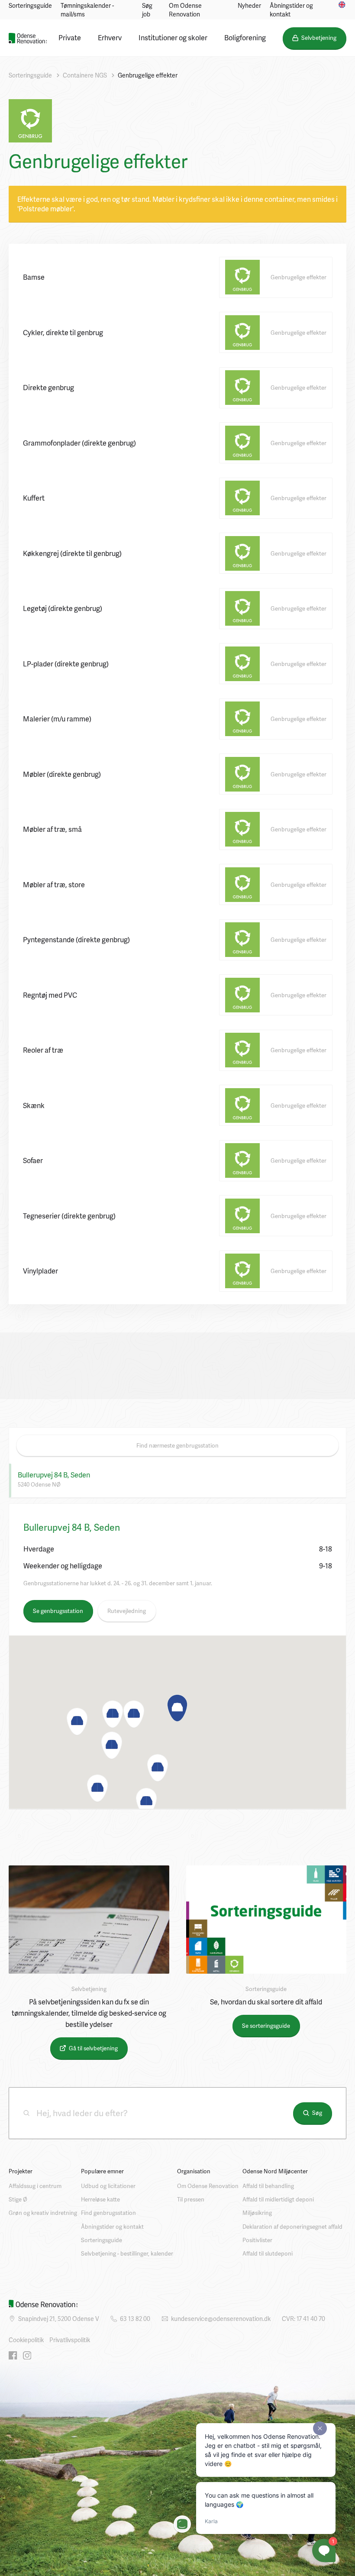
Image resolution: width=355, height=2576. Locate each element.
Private (70, 37)
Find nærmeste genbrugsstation (177, 1445)
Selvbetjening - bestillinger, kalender (127, 2253)
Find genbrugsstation (108, 2213)
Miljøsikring (257, 2213)
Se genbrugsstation (58, 1611)
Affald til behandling (268, 2186)
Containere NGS (85, 75)
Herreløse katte (100, 2199)
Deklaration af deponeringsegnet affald (292, 2227)
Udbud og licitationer (108, 2186)
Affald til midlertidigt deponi (278, 2199)
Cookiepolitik (26, 2340)
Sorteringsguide (30, 5)
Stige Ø (18, 2199)
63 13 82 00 (135, 2319)
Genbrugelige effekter (148, 75)
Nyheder (249, 5)
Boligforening (245, 37)
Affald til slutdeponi (268, 2253)
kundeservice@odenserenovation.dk (221, 2319)
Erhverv (110, 37)
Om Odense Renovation (185, 10)
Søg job (147, 10)
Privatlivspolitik (70, 2340)
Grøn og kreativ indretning (43, 2213)
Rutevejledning (127, 1611)
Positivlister (257, 2240)
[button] (177, 1708)
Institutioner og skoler (173, 37)
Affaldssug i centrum (35, 2186)
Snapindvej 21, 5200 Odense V (59, 2319)
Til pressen (191, 2199)
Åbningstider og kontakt (291, 10)
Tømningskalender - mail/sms (87, 10)
